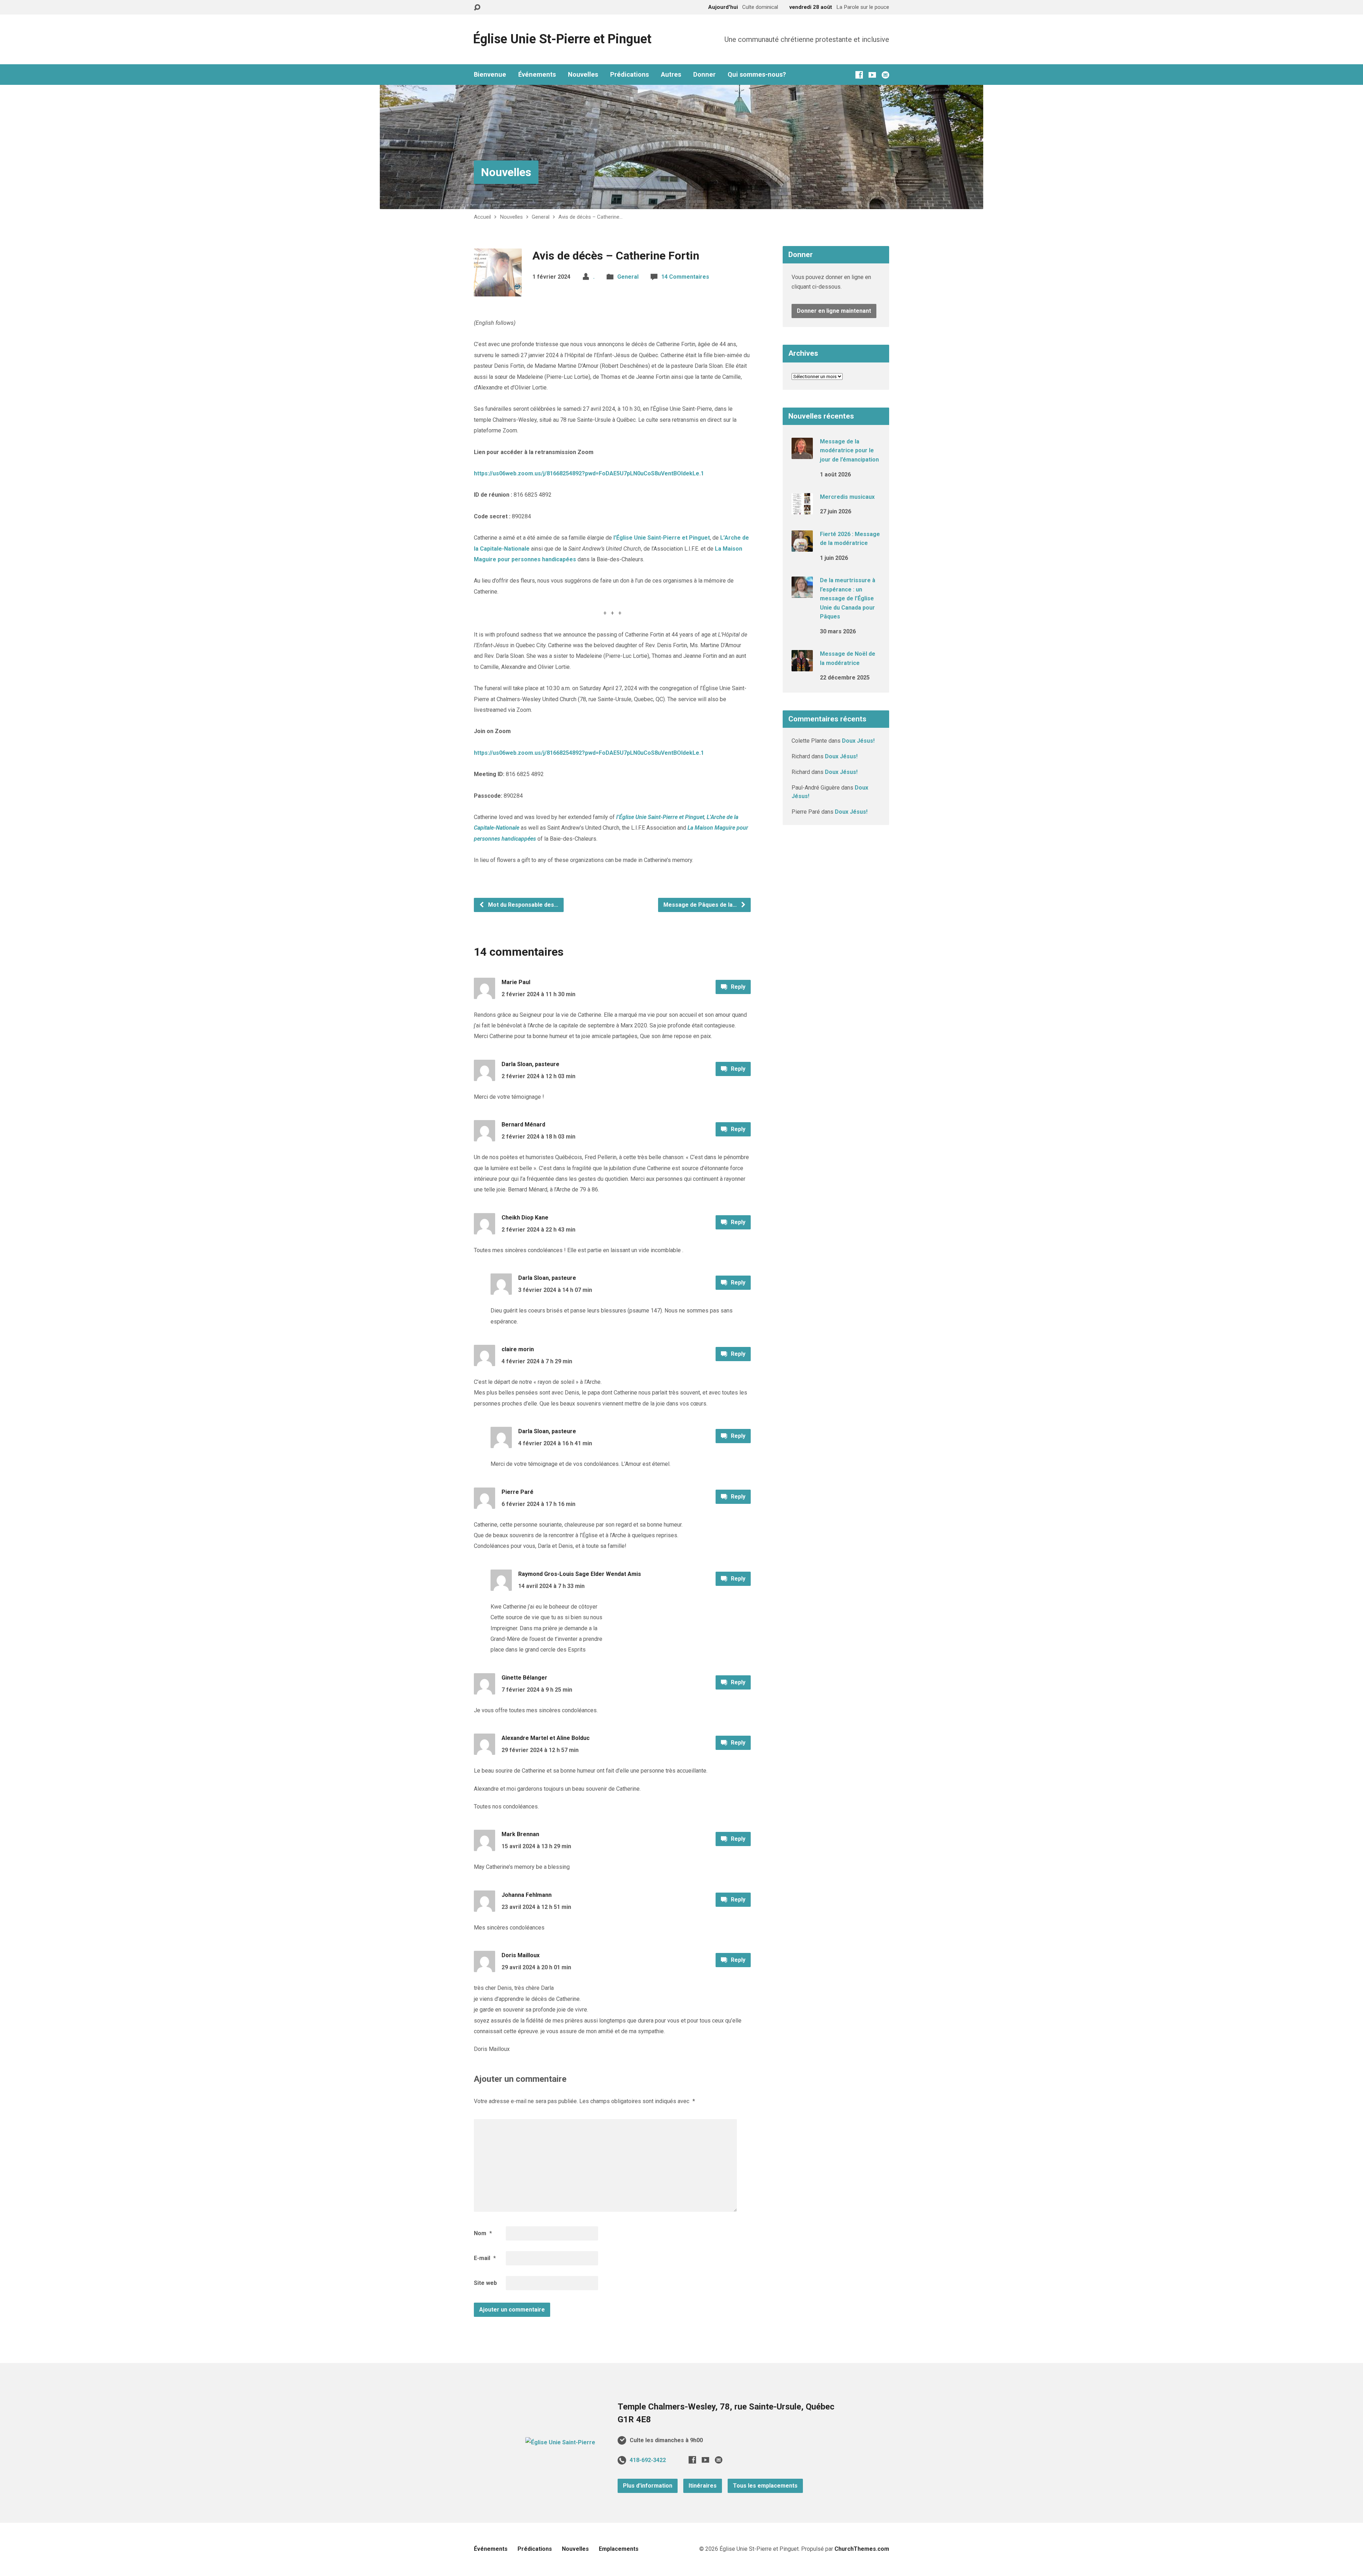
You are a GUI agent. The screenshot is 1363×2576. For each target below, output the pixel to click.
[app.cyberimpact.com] (885, 75)
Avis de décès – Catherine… (590, 217)
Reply (737, 987)
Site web (485, 2283)
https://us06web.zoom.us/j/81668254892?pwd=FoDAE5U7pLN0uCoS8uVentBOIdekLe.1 (589, 473)
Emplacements (619, 2549)
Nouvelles (583, 75)
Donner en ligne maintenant (834, 311)
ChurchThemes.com (862, 2549)
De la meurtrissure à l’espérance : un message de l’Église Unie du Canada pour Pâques (848, 598)
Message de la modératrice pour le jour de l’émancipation (849, 451)
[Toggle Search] (477, 8)
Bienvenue (490, 75)
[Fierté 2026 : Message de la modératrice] (802, 547)
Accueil (482, 217)
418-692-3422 (648, 2460)
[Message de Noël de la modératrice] (802, 667)
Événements (537, 75)
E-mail (485, 2258)
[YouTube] (872, 75)
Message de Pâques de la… (701, 905)
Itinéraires (703, 2486)
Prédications (630, 75)
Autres (671, 75)
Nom (483, 2233)
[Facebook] (859, 75)
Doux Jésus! (858, 741)
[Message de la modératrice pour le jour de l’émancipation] (802, 454)
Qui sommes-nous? (757, 75)
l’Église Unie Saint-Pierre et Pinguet (662, 538)
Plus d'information (648, 2486)
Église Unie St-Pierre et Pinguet (562, 39)
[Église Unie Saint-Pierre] (560, 2442)
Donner (704, 75)
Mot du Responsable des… (522, 905)
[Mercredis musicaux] (802, 510)
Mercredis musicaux (847, 497)
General (541, 217)
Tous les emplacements (765, 2486)
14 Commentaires (685, 277)
